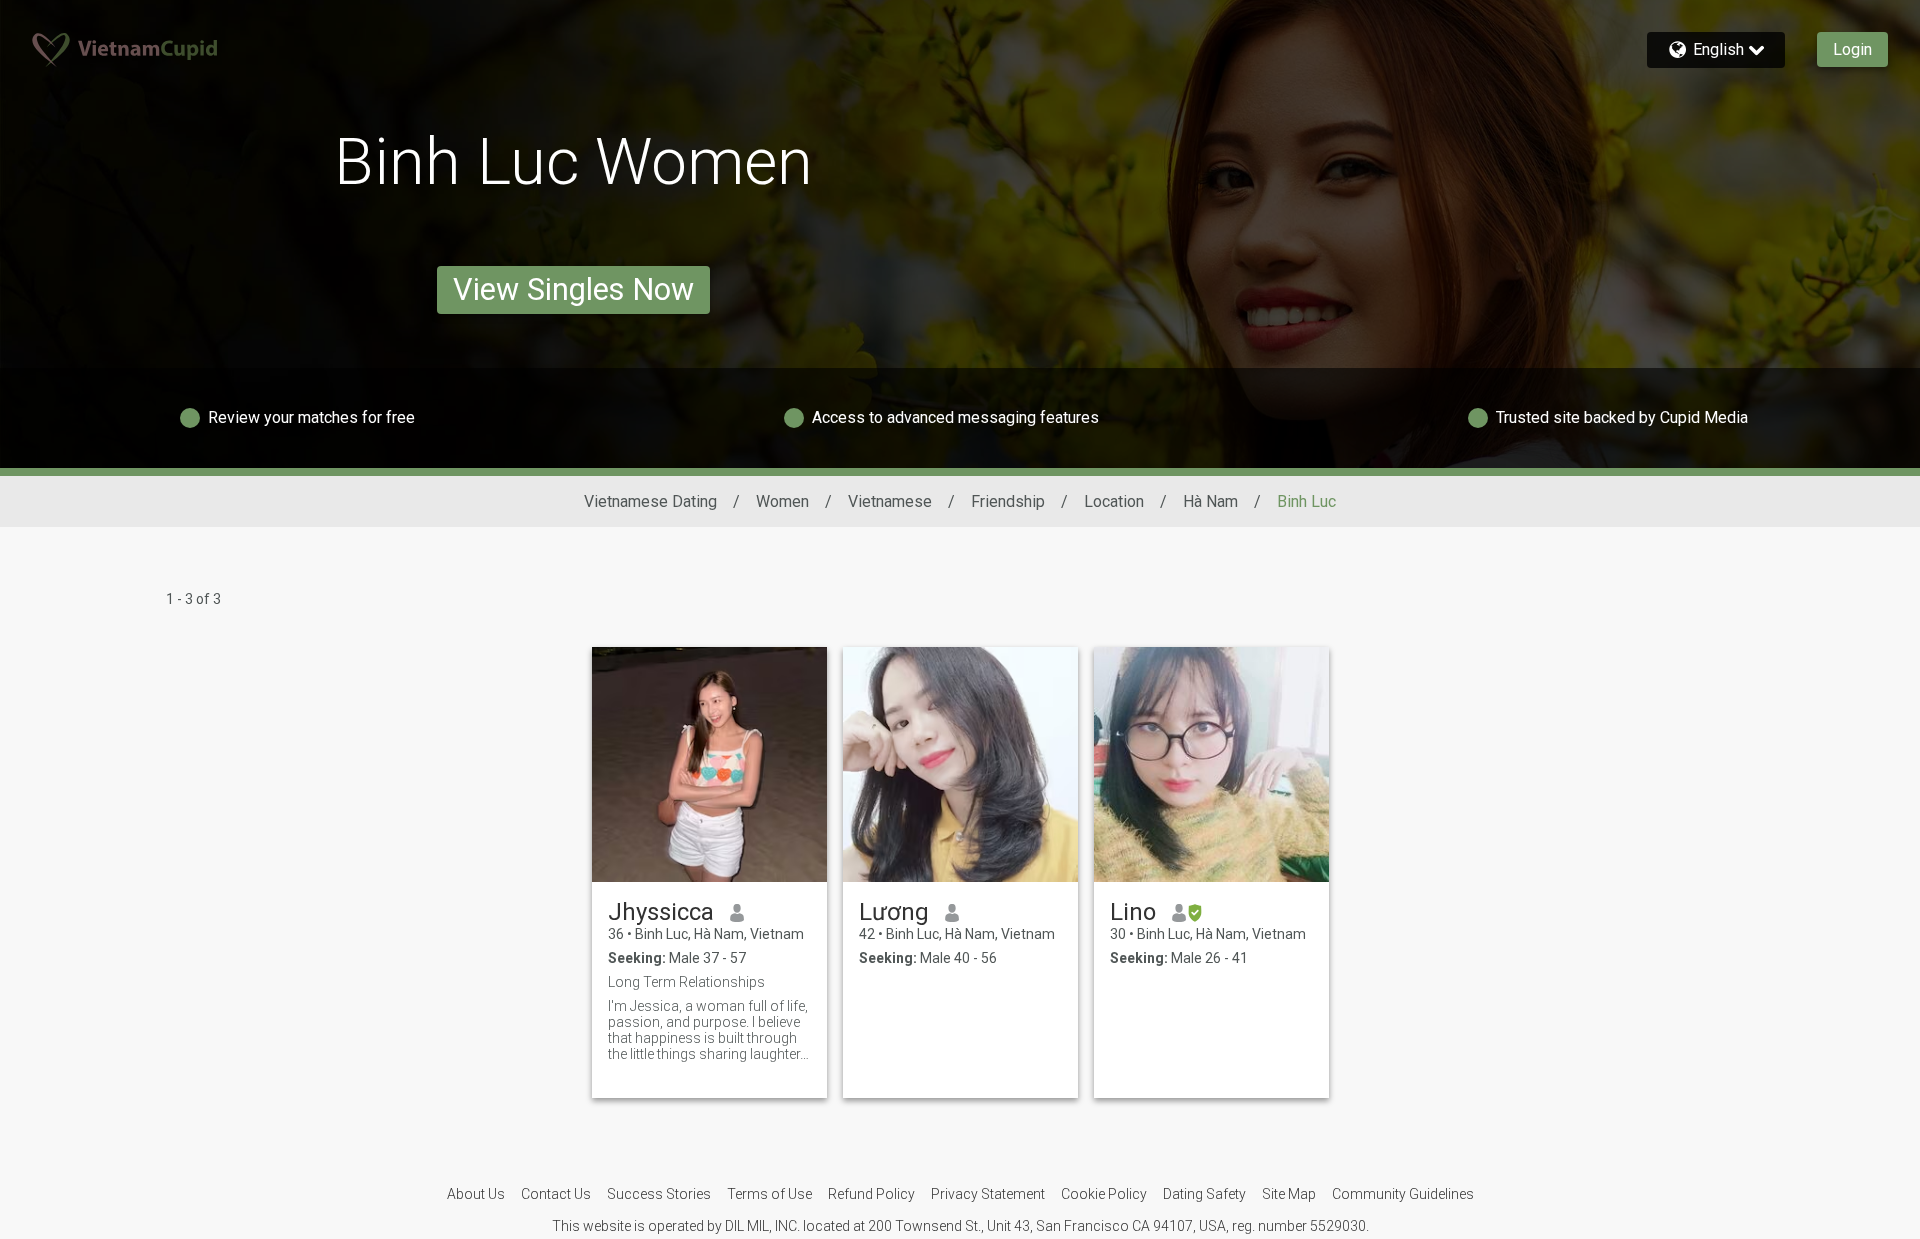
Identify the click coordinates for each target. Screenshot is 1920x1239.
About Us (476, 1194)
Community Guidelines (1403, 1194)
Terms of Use (769, 1194)
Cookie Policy (1104, 1194)
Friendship (1008, 501)
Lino (1133, 912)
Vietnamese (890, 501)
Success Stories (659, 1194)
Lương (894, 912)
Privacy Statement (988, 1194)
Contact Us (556, 1194)
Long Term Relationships (686, 982)
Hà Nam (1210, 501)
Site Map (1289, 1194)
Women (782, 501)
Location (1114, 501)
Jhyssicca (661, 912)
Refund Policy (871, 1194)
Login (1852, 49)
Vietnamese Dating (650, 501)
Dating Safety (1204, 1194)
